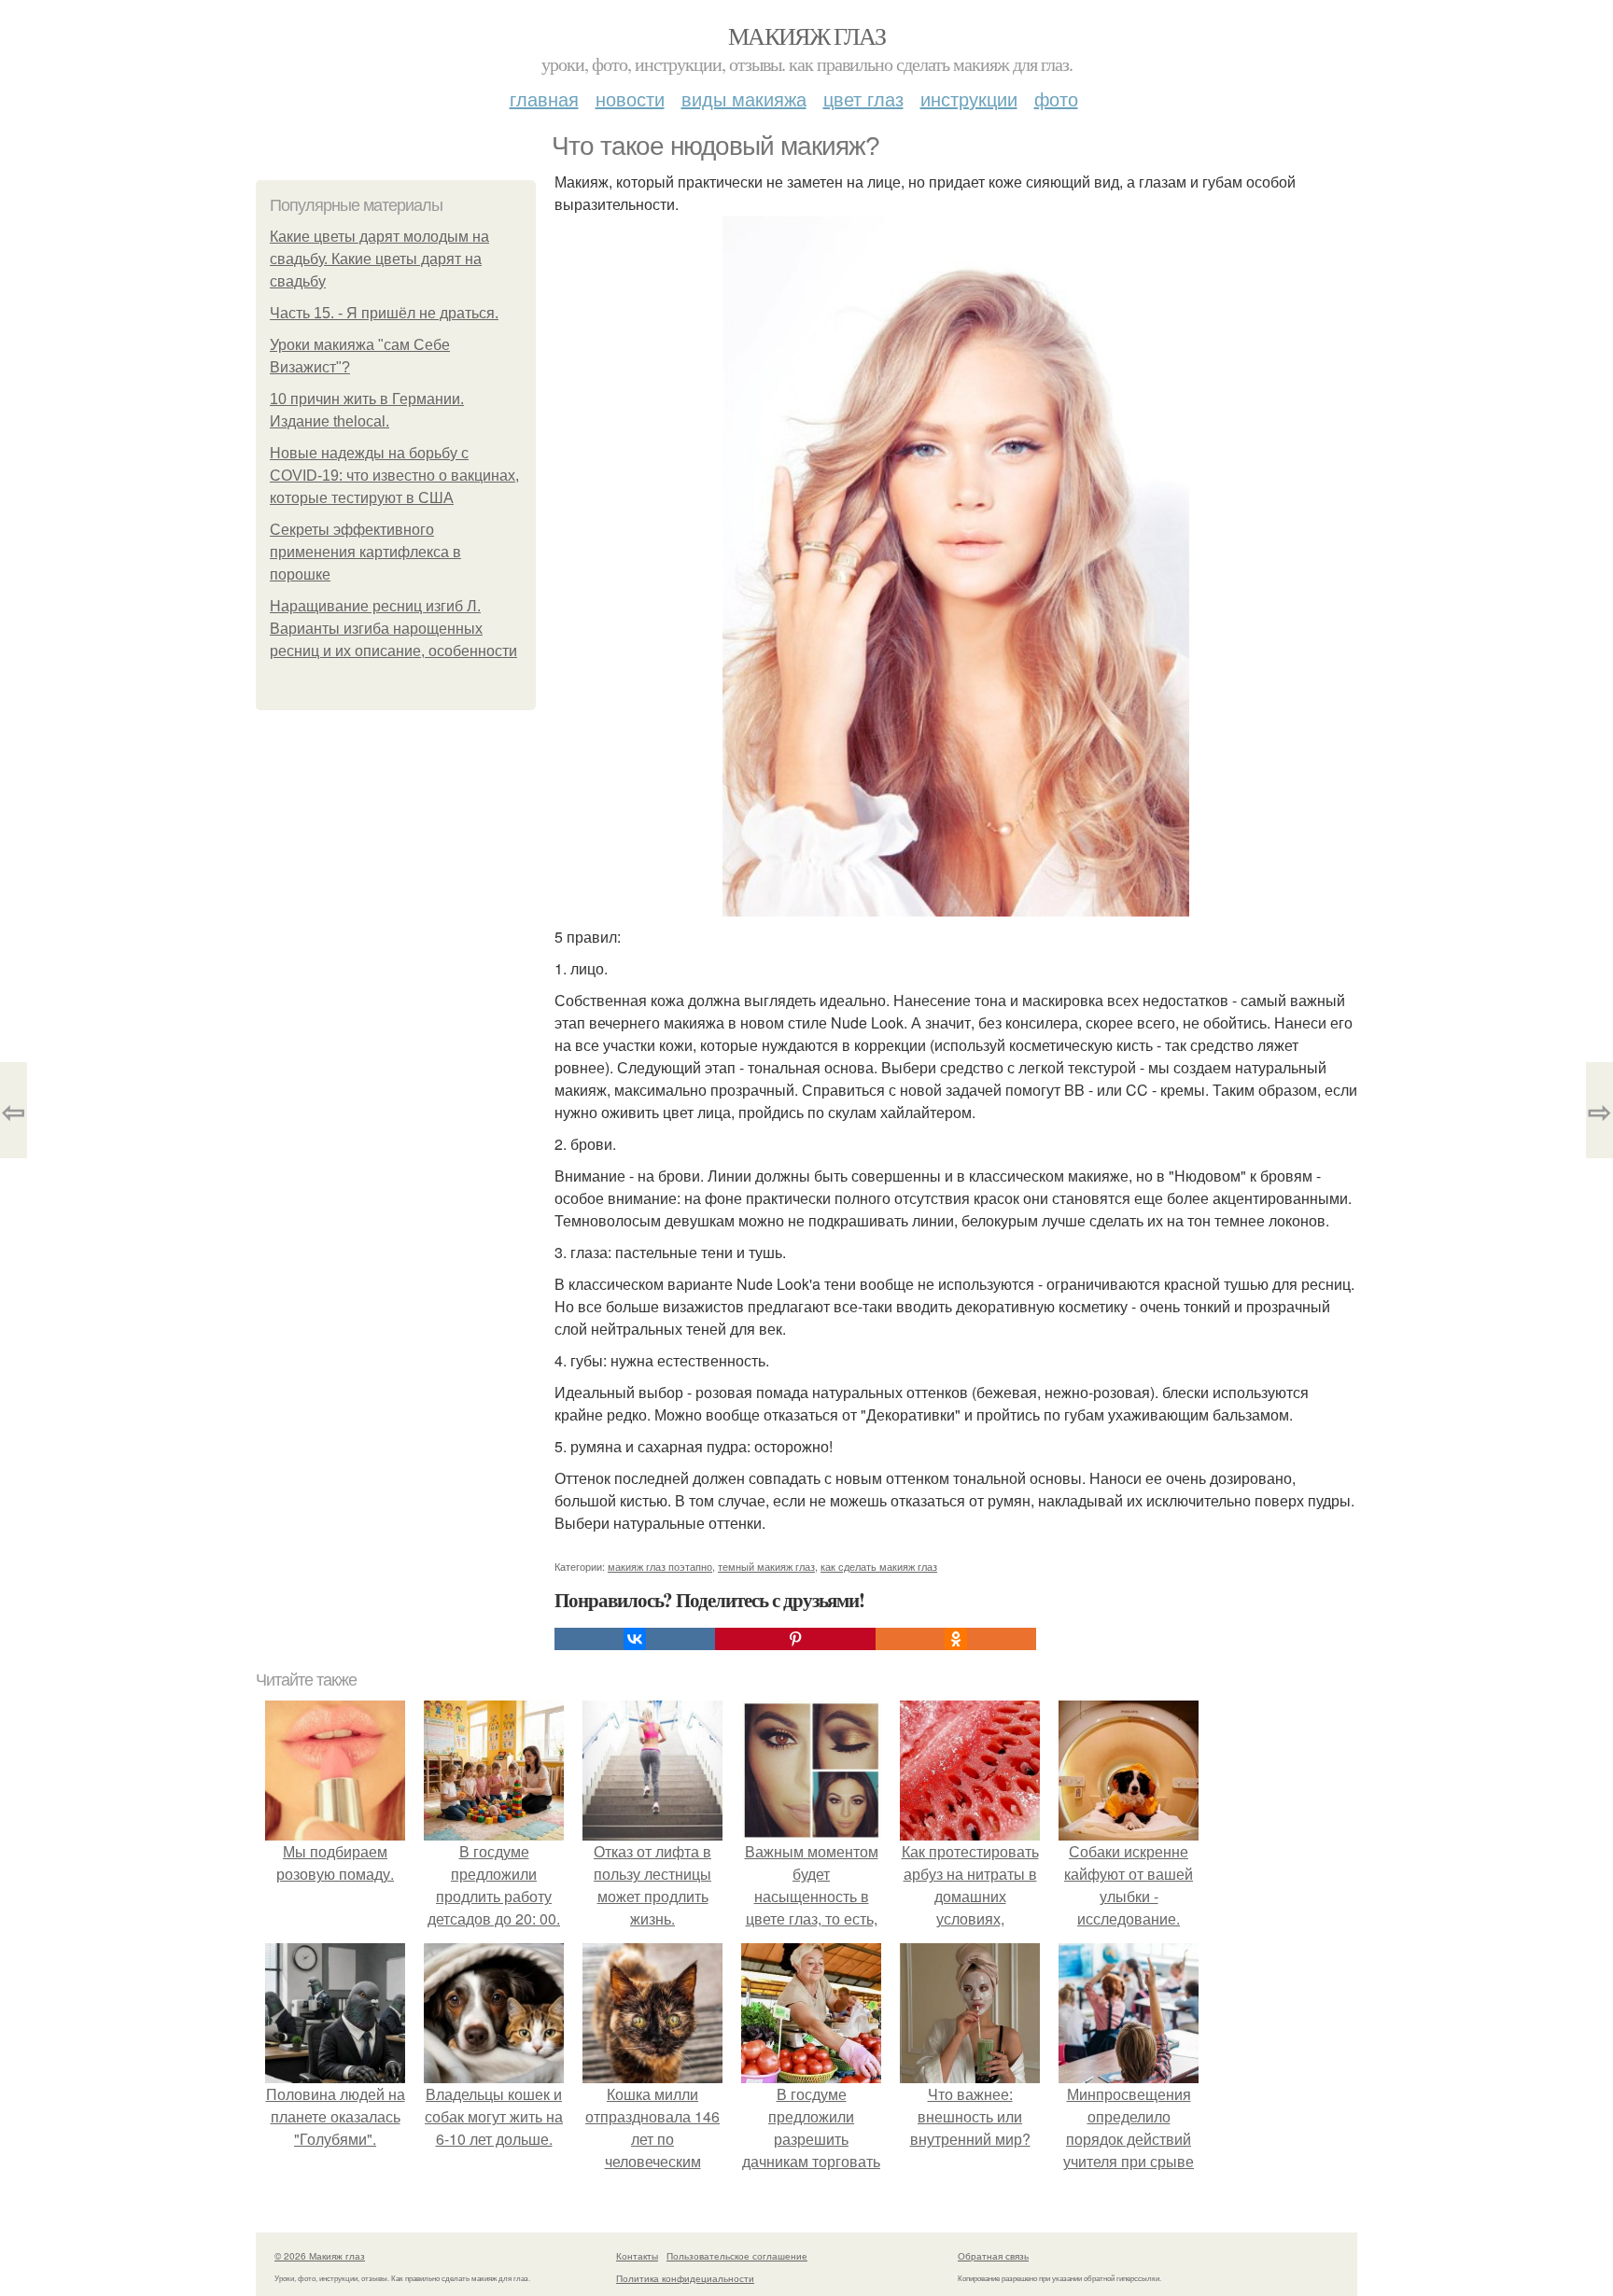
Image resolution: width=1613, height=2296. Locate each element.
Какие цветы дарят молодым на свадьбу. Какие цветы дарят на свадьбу (379, 259)
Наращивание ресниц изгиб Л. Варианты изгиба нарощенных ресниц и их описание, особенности (393, 629)
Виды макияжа (744, 98)
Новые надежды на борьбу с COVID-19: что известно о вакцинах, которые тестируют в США (394, 476)
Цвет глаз (863, 98)
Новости (630, 98)
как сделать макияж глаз (879, 1566)
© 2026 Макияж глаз (320, 2256)
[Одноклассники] (956, 1639)
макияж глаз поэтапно (660, 1566)
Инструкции (969, 98)
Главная (544, 98)
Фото (1056, 98)
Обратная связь (993, 2256)
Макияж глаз (806, 35)
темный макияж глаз (766, 1566)
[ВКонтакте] (635, 1639)
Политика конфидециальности (685, 2278)
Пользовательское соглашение (737, 2256)
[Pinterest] (795, 1639)
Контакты (637, 2256)
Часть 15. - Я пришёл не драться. (384, 313)
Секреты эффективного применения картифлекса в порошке (365, 552)
